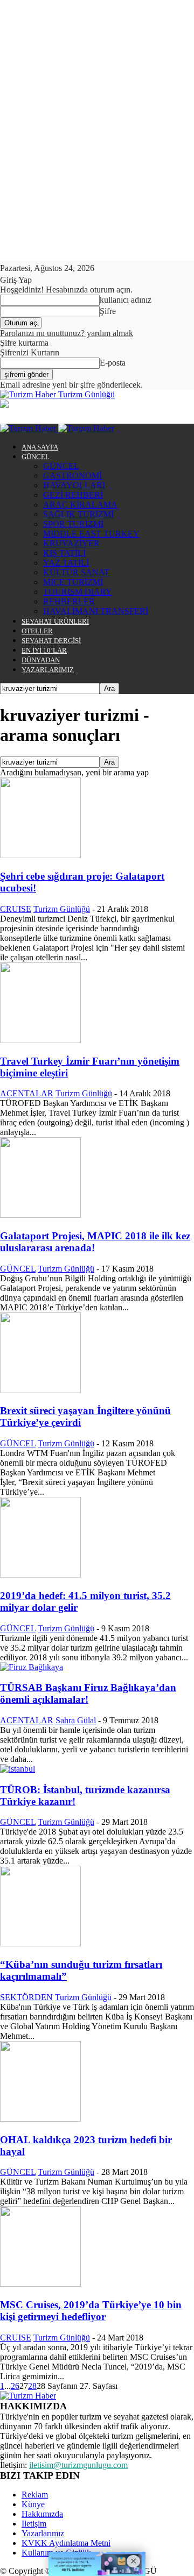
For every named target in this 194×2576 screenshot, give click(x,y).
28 (32, 2386)
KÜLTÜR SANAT (76, 572)
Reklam (35, 2495)
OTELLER (37, 631)
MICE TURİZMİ (73, 582)
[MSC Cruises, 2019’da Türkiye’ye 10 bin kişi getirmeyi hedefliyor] (40, 2284)
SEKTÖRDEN (26, 1997)
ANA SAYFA (40, 447)
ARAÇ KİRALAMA (80, 505)
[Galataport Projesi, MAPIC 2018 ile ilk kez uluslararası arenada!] (40, 1215)
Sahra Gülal (76, 1720)
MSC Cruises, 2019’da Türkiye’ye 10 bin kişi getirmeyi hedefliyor (91, 2311)
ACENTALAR (27, 1093)
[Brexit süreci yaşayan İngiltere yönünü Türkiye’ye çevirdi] (40, 1390)
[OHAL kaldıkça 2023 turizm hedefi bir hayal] (40, 2119)
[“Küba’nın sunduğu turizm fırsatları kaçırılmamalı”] (40, 1943)
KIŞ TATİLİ (64, 553)
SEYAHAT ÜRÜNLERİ (55, 621)
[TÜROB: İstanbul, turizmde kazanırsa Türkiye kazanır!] (18, 1769)
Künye (33, 2504)
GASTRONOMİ (72, 476)
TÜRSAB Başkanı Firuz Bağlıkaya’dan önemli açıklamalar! (88, 1693)
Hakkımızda (42, 2514)
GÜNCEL (36, 457)
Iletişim (34, 2524)
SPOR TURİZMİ (73, 524)
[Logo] (29, 428)
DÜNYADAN (41, 660)
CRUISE (16, 909)
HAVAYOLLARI (74, 485)
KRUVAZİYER (71, 543)
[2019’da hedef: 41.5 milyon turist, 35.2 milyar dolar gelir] (40, 1575)
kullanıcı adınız (126, 300)
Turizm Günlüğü (62, 909)
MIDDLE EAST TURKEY (91, 534)
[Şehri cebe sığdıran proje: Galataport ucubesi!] (40, 855)
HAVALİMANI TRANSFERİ (96, 611)
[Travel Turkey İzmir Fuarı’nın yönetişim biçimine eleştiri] (40, 1040)
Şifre (108, 311)
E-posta (113, 363)
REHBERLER (69, 601)
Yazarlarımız (43, 2533)
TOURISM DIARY (78, 592)
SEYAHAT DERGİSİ (51, 641)
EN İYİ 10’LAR (44, 650)
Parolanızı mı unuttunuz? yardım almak (67, 333)
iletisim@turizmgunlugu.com (78, 2465)
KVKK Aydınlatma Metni (66, 2543)
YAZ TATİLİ (66, 563)
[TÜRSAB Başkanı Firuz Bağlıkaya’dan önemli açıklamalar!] (32, 1667)
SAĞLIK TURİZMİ (78, 514)
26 (15, 2386)
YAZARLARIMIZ (48, 670)
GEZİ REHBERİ (73, 495)
